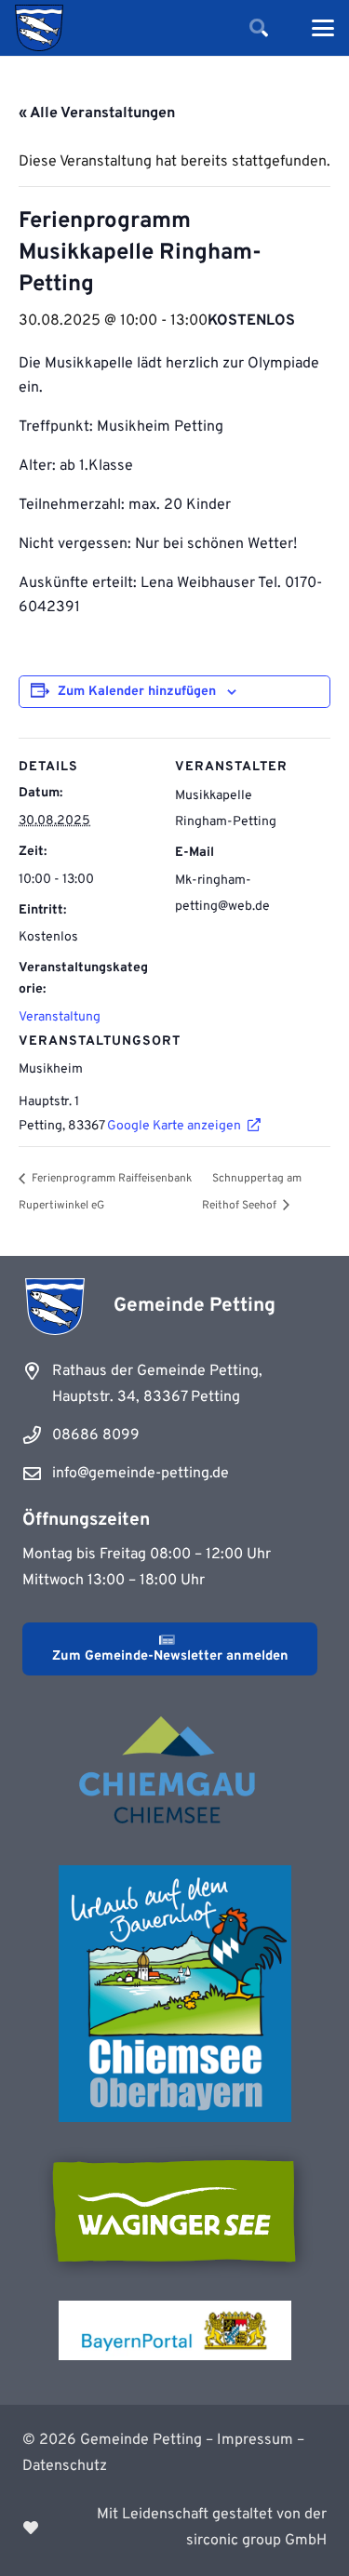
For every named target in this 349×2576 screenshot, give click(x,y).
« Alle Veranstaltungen (97, 113)
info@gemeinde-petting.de (141, 1474)
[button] (259, 28)
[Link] (174, 2528)
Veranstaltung (60, 1017)
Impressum (255, 2440)
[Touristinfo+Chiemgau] (175, 1773)
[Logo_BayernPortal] (175, 2330)
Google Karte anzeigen (174, 1126)
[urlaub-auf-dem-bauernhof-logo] (175, 1994)
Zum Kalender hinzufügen (137, 692)
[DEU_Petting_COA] (39, 28)
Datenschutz (65, 2466)
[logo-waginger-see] (175, 2211)
